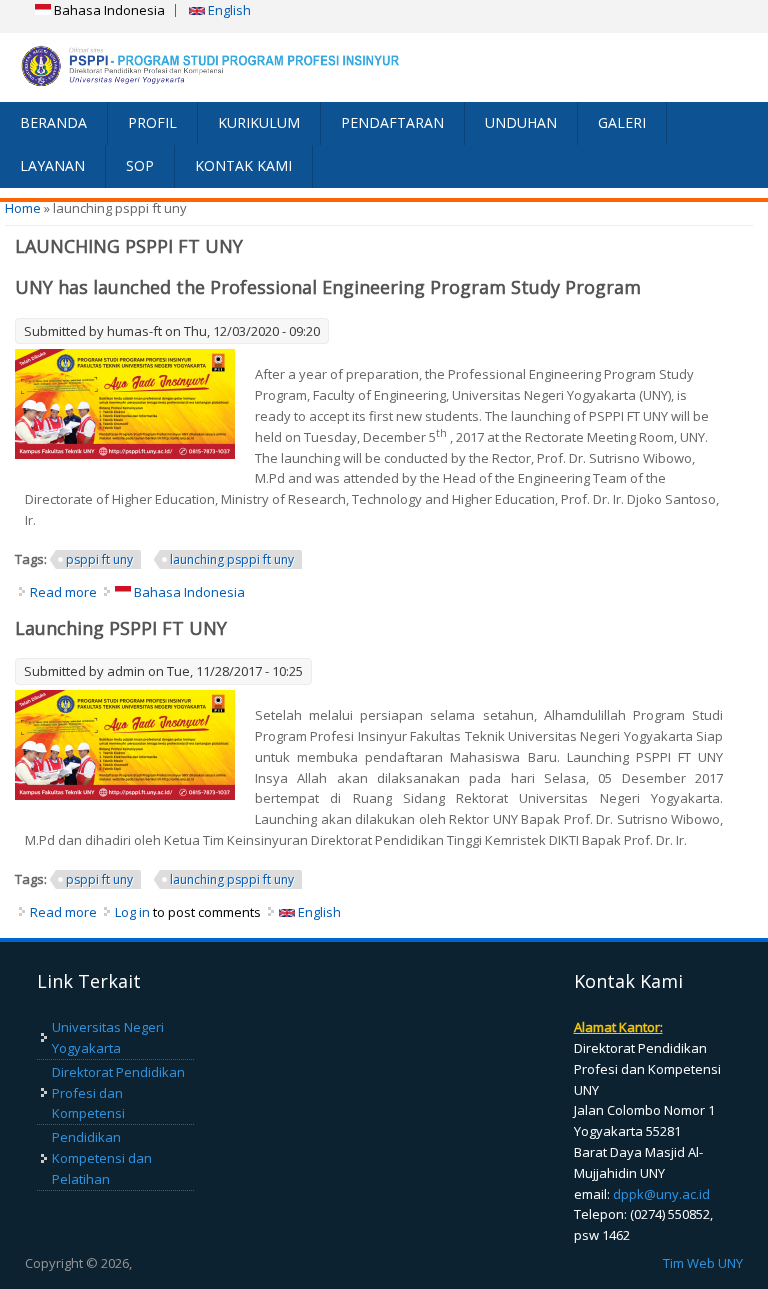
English (228, 10)
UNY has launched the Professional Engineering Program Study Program (328, 287)
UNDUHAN (521, 122)
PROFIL (152, 122)
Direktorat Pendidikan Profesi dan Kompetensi (118, 1093)
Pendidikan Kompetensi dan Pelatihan (102, 1158)
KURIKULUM (259, 122)
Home (23, 208)
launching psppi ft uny (232, 559)
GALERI (622, 122)
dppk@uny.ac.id (661, 1194)
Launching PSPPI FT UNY (121, 628)
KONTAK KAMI (243, 165)
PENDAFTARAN (392, 122)
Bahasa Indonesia (108, 10)
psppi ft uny (99, 559)
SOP (140, 165)
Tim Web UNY (703, 1263)
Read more (63, 592)
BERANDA (53, 122)
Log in (132, 912)
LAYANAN (52, 165)
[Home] (192, 67)
